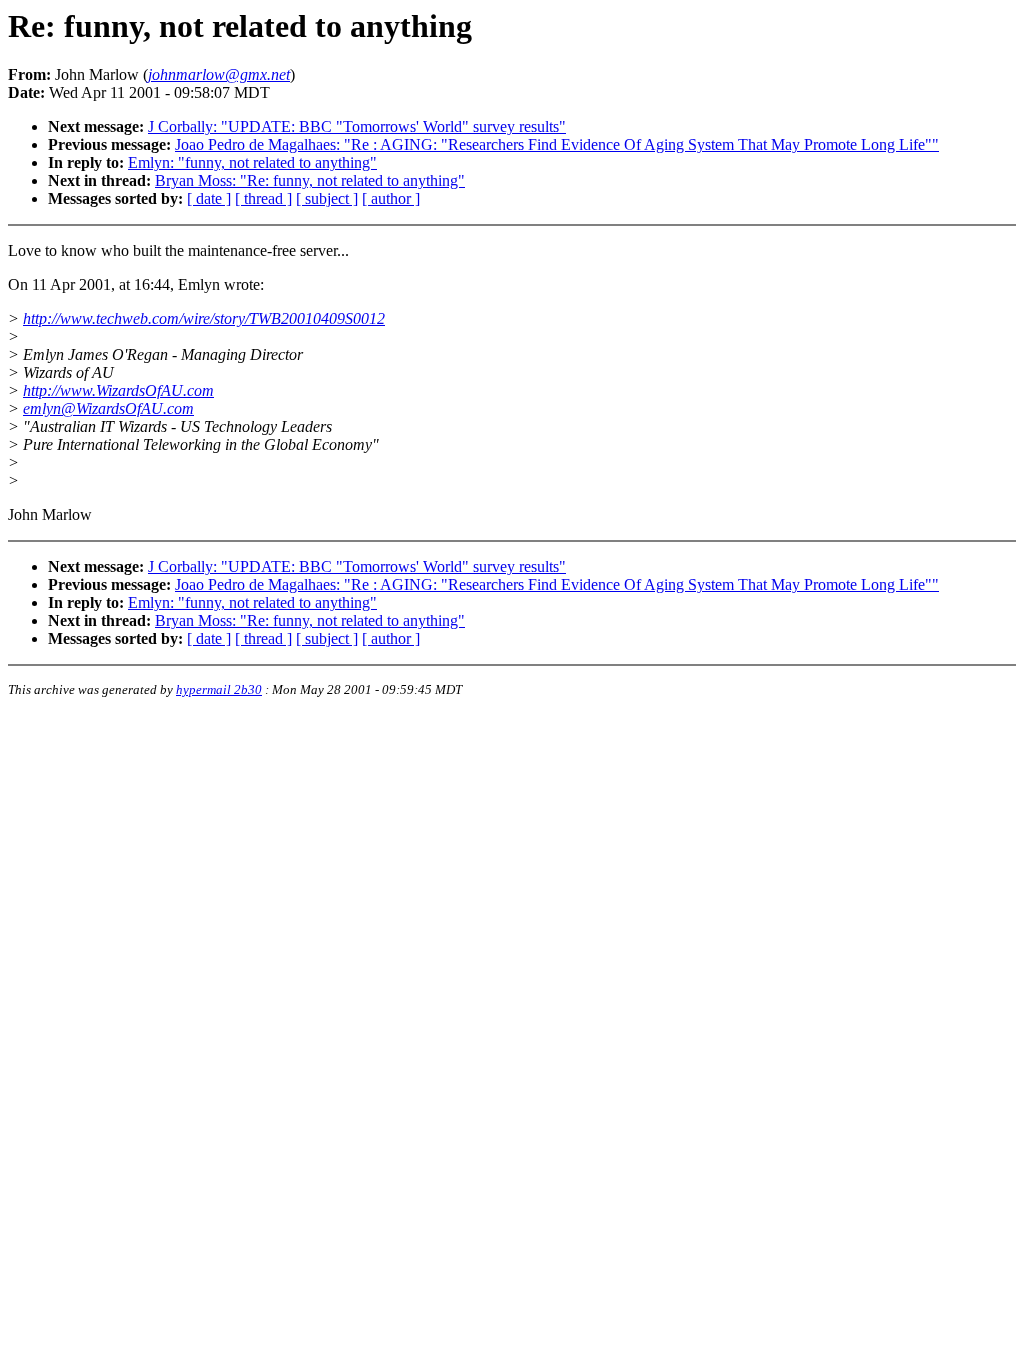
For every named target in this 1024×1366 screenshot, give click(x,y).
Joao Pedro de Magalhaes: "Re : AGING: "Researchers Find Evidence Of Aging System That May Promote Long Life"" (557, 144)
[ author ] (391, 198)
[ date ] (209, 198)
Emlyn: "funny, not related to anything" (252, 162)
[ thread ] (263, 198)
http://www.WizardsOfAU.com (118, 390)
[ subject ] (327, 198)
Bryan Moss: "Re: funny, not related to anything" (310, 180)
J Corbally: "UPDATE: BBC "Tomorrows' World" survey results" (357, 126)
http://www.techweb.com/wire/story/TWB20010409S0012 (204, 318)
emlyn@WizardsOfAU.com (108, 408)
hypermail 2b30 (219, 689)
